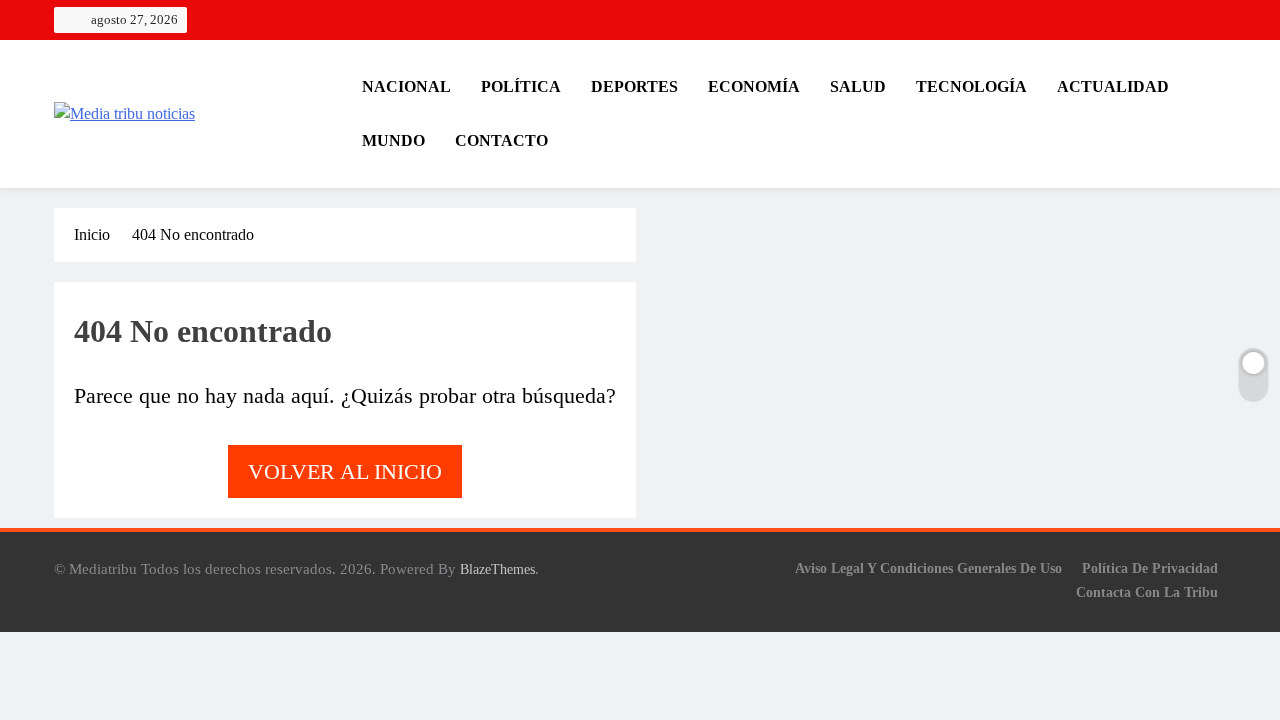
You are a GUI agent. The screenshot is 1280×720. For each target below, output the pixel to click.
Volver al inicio (345, 471)
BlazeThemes (497, 569)
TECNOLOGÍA (971, 86)
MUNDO (393, 140)
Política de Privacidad (1150, 568)
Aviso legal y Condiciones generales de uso (928, 568)
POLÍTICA (521, 86)
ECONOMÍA (754, 86)
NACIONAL (406, 86)
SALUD (858, 86)
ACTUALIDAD (1113, 86)
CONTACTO (501, 140)
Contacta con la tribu (1147, 592)
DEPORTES (634, 86)
